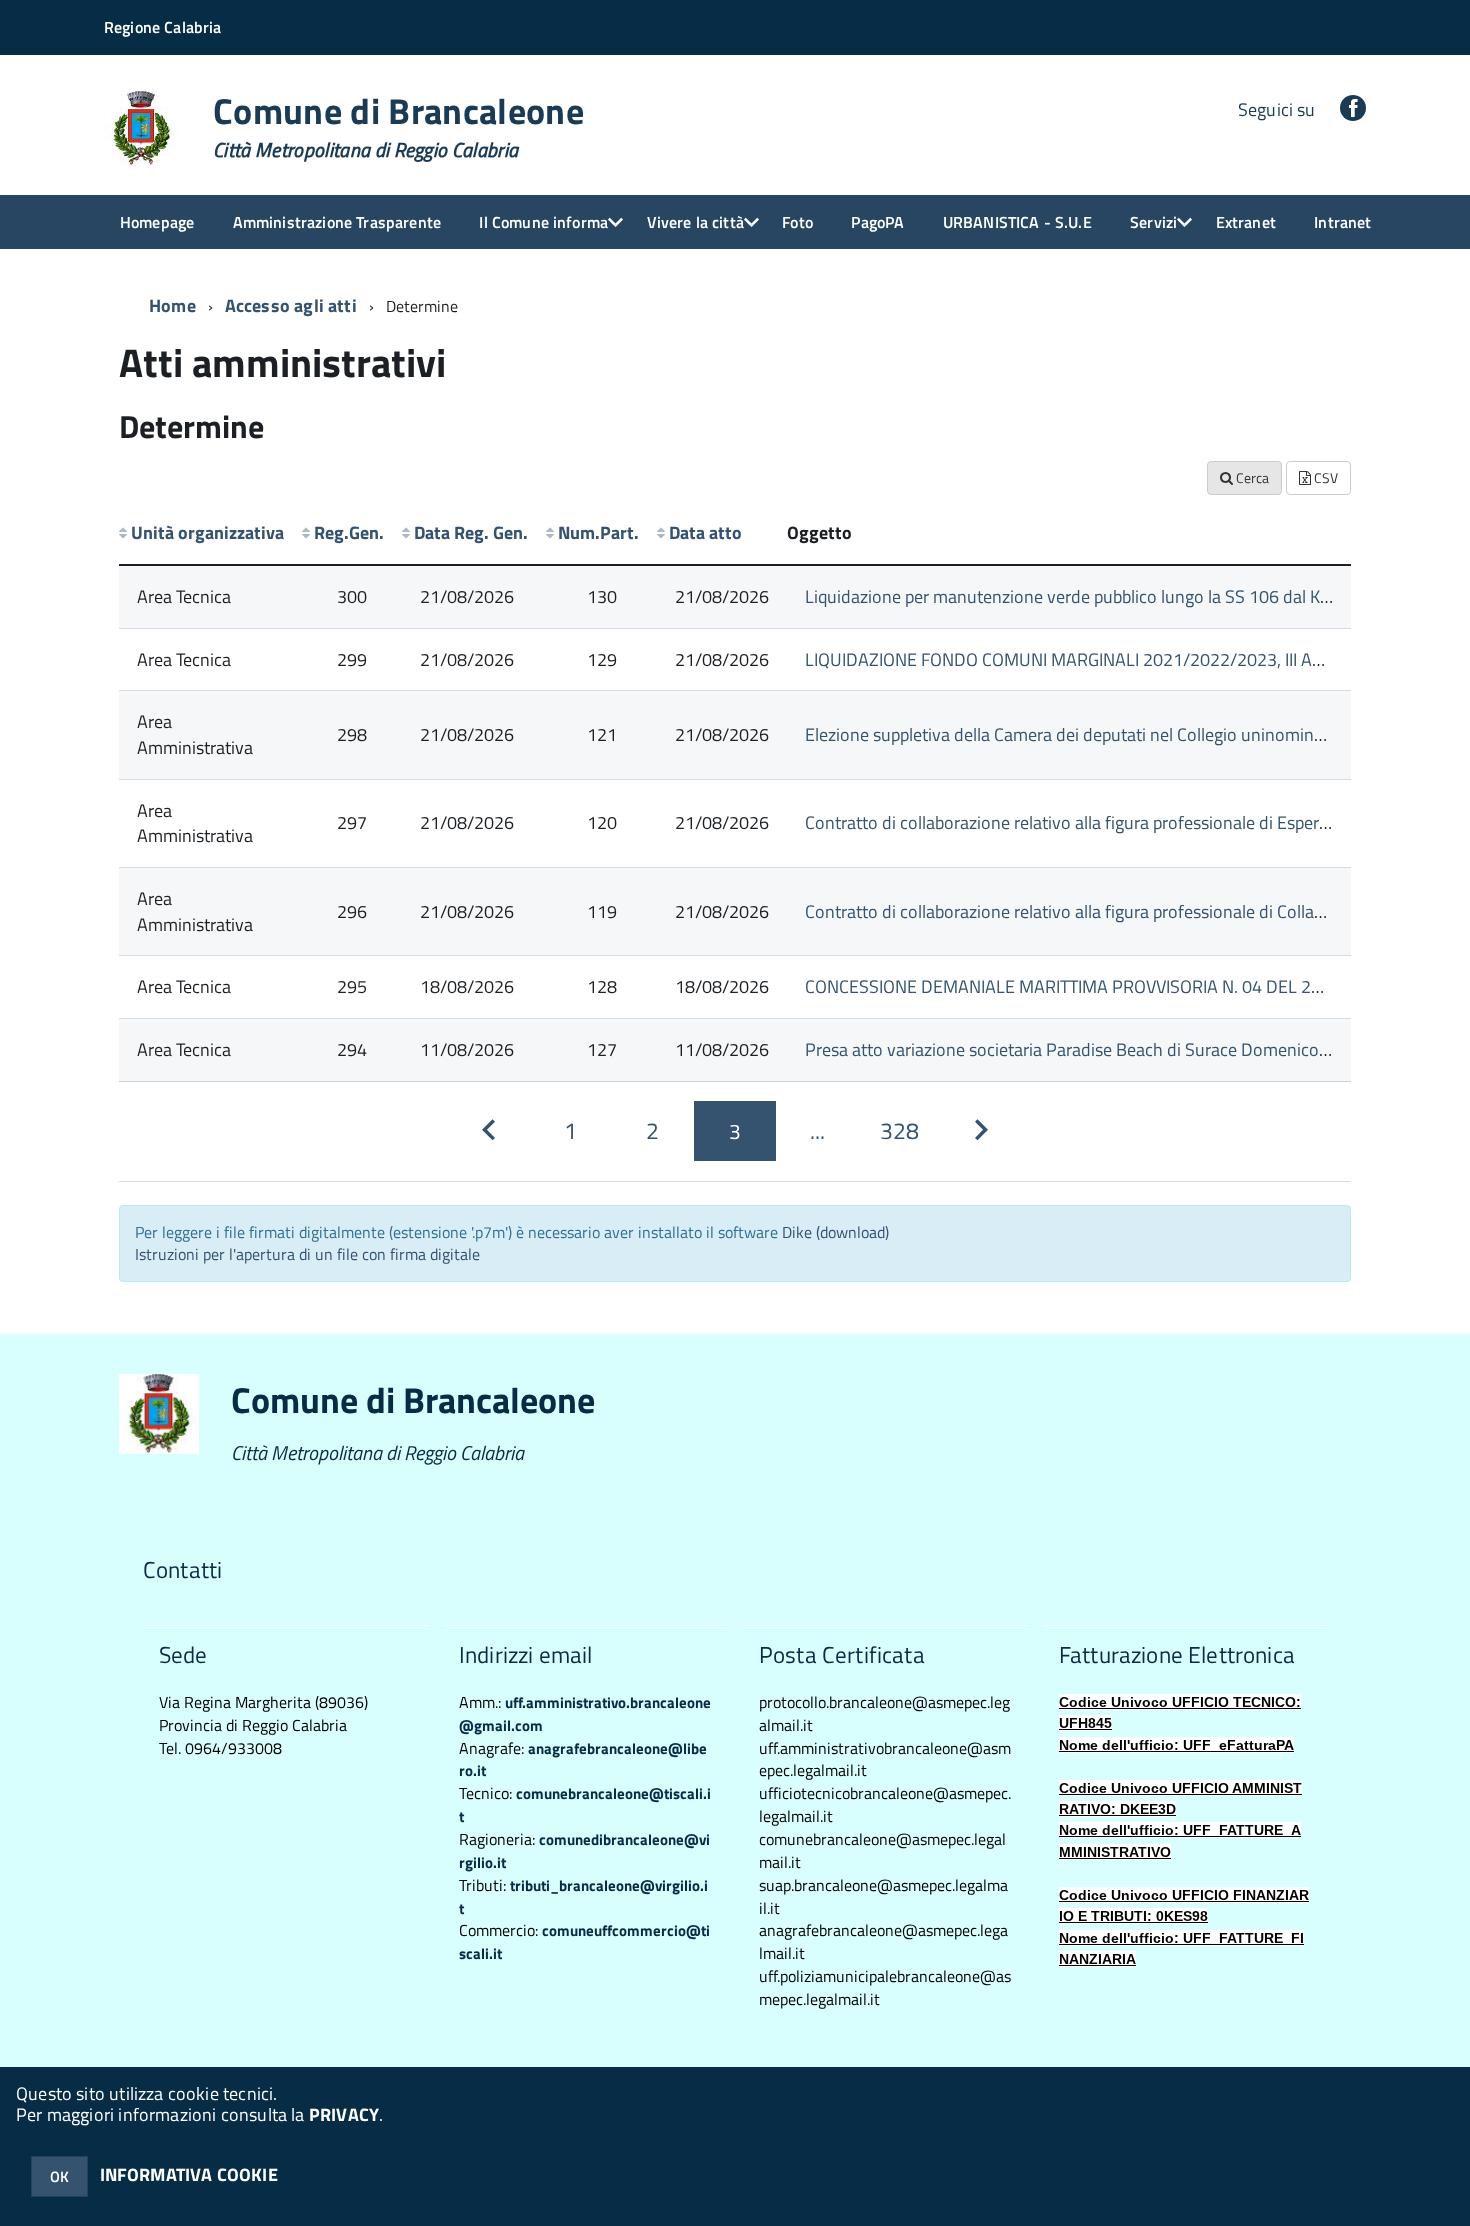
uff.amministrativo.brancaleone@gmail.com (585, 1714)
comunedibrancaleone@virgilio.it (584, 1851)
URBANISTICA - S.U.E (1017, 222)
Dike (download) (835, 1232)
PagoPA (877, 222)
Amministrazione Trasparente (337, 222)
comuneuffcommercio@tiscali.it (584, 1942)
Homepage (157, 222)
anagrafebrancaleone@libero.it (583, 1760)
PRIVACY (344, 2114)
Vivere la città (695, 222)
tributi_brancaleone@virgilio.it (583, 1897)
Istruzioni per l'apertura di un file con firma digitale (307, 1254)
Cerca (1251, 477)
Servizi (1153, 222)
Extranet (1246, 222)
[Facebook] (1353, 109)
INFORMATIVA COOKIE (189, 2174)
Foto (797, 222)
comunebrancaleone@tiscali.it (585, 1805)
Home (172, 305)
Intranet (1342, 222)
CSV (1324, 477)
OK (59, 2176)
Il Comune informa (543, 222)
